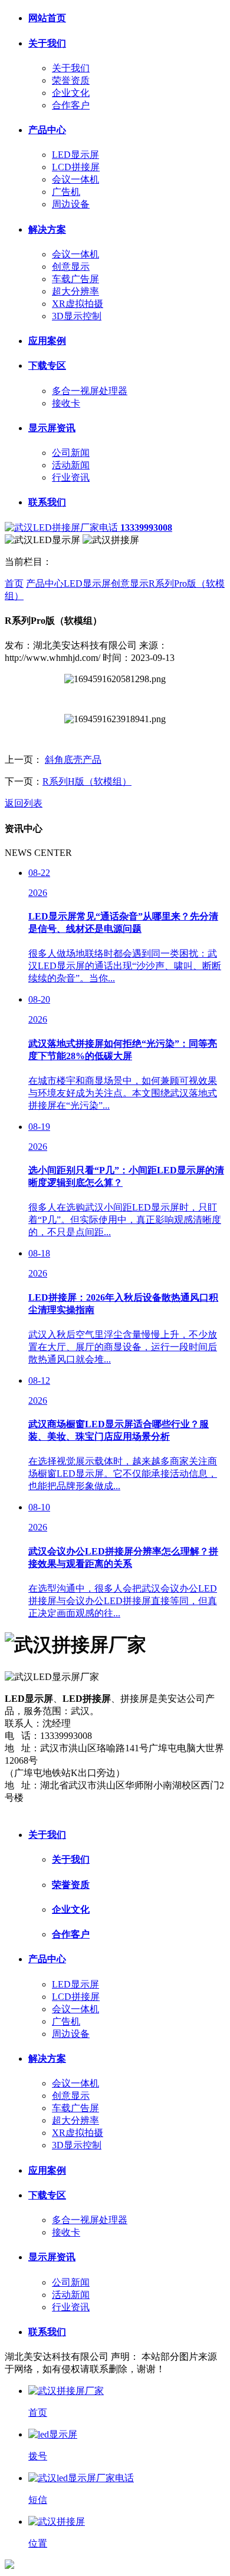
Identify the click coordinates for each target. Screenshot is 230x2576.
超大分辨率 (75, 291)
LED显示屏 (75, 155)
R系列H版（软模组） (87, 781)
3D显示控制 (77, 316)
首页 (14, 583)
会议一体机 (75, 179)
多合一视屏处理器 (90, 391)
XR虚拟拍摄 (78, 304)
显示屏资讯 (52, 428)
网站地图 (24, 1810)
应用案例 (47, 341)
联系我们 (47, 502)
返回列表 (24, 803)
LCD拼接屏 (76, 167)
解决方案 (47, 229)
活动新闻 (71, 465)
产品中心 (47, 130)
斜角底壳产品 (73, 760)
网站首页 (47, 18)
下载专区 (47, 366)
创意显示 (71, 267)
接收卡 (66, 403)
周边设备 (71, 204)
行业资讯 (71, 477)
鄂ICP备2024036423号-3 (134, 1810)
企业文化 (71, 93)
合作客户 (71, 105)
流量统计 (64, 1810)
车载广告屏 (75, 279)
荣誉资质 (71, 80)
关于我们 (47, 43)
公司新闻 (71, 453)
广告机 (66, 192)
